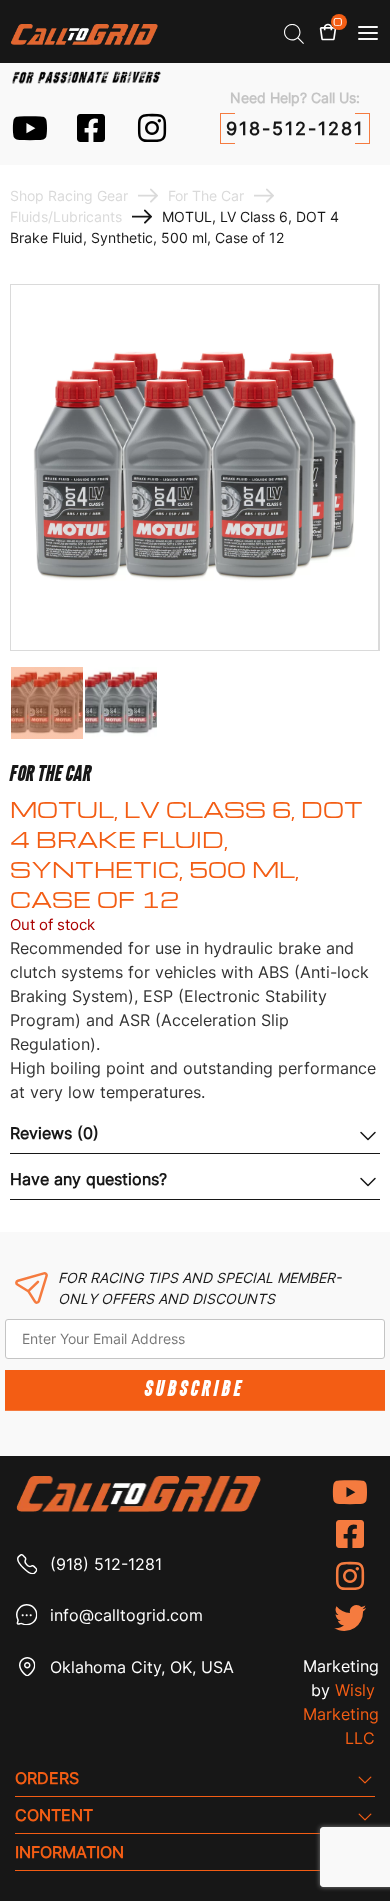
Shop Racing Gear (69, 195)
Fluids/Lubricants (66, 216)
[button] (368, 33)
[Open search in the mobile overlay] (294, 33)
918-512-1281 (295, 128)
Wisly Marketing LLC (341, 1714)
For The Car (206, 195)
